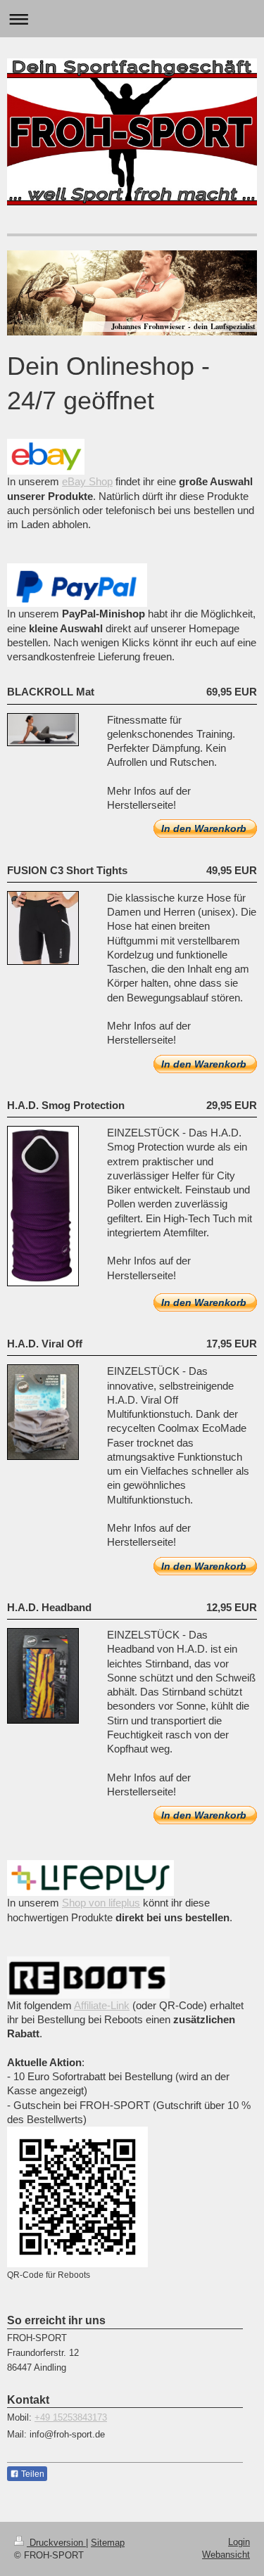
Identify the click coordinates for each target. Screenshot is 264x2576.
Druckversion (56, 2543)
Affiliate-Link (102, 2005)
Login (239, 2542)
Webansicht (226, 2555)
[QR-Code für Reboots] (77, 2197)
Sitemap (108, 2543)
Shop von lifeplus (101, 1903)
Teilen (32, 2474)
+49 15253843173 (71, 2417)
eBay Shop (87, 481)
